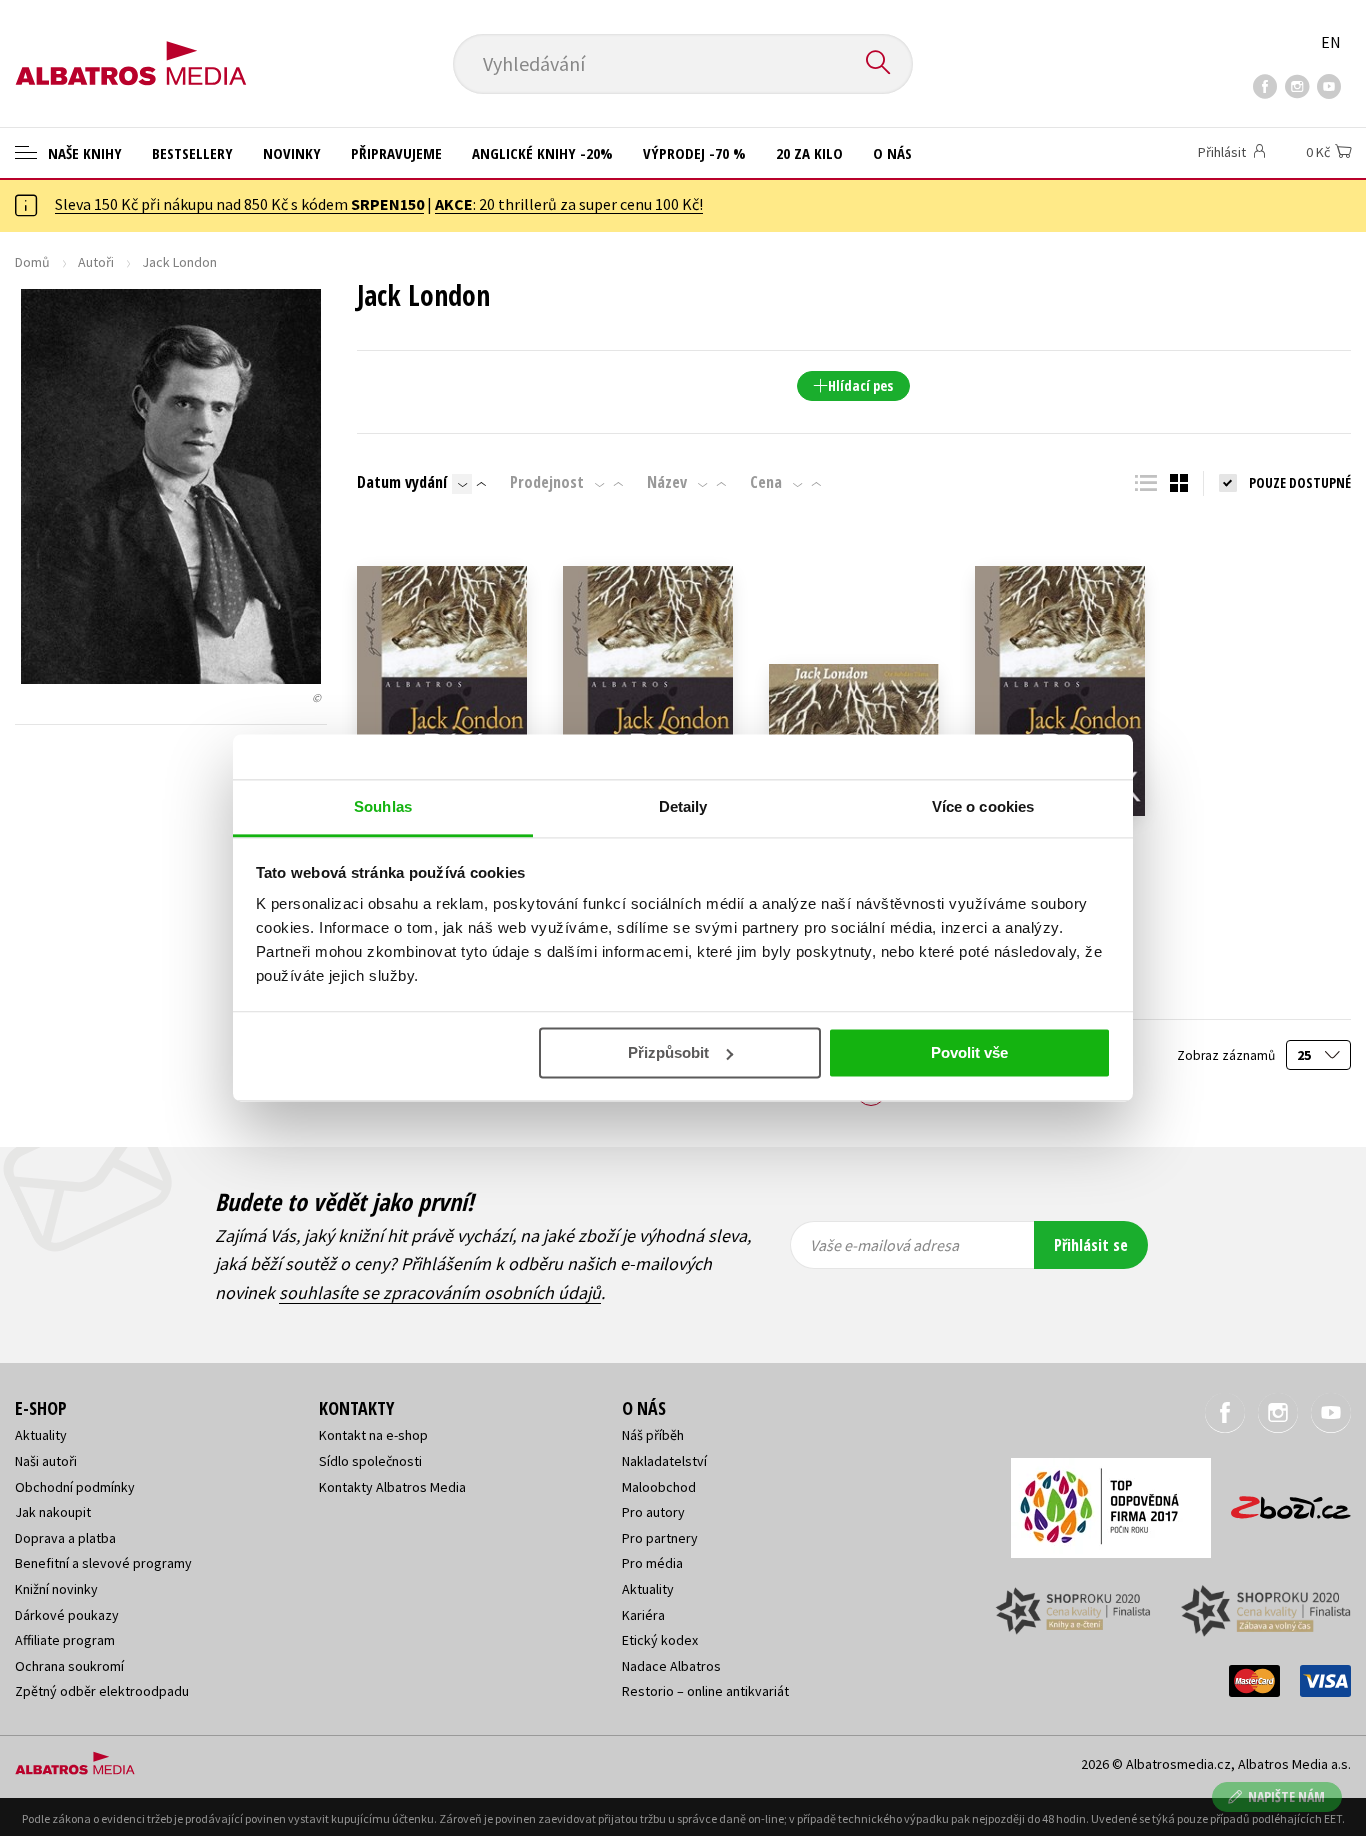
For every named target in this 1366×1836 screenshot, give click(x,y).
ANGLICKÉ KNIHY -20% (542, 153)
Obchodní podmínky (75, 1487)
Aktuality (41, 1435)
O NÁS (892, 153)
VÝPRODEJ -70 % (694, 153)
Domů (32, 262)
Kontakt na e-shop (373, 1435)
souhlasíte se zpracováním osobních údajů (440, 1292)
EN (1331, 42)
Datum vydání (402, 482)
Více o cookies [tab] (983, 806)
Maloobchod (659, 1487)
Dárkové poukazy (67, 1615)
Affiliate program (65, 1640)
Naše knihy (83, 153)
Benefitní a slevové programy (103, 1563)
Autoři (96, 262)
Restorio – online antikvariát (705, 1691)
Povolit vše (969, 1052)
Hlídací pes (860, 385)
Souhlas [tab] (383, 806)
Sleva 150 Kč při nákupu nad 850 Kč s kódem (239, 204)
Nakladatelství (664, 1461)
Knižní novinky (56, 1589)
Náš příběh (653, 1435)
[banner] (131, 47)
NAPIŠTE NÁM (1286, 1796)
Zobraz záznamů (1227, 1055)
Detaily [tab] (683, 806)
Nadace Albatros (671, 1666)
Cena (766, 482)
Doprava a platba (65, 1538)
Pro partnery (660, 1538)
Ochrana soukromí (69, 1666)
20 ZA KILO (809, 153)
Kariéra (643, 1615)
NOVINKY (292, 153)
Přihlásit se (1091, 1245)
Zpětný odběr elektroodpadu (102, 1691)
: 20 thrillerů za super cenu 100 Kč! (569, 204)
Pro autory (653, 1512)
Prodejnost (547, 482)
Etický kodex (660, 1640)
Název (667, 482)
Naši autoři (46, 1461)
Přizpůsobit (668, 1052)
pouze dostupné (1300, 482)
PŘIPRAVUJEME (396, 153)
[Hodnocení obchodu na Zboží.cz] (1281, 1501)
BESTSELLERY (192, 153)
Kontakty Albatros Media (392, 1487)
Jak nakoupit (53, 1512)
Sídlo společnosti (370, 1461)
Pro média (652, 1563)
